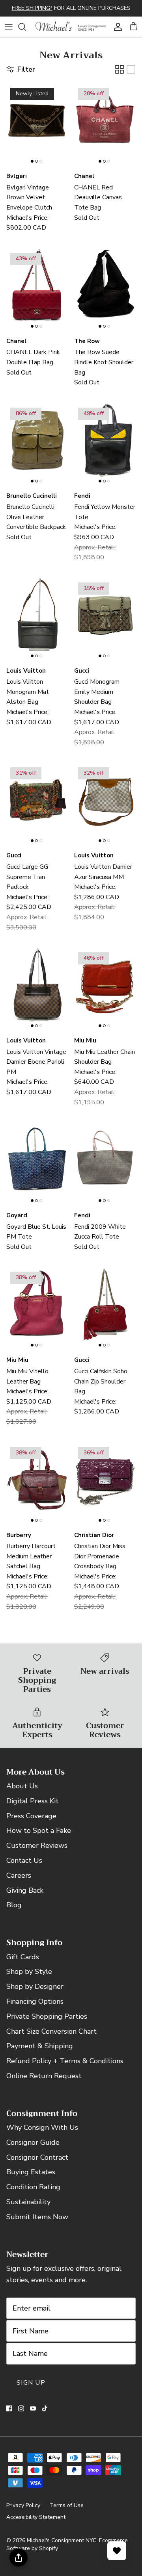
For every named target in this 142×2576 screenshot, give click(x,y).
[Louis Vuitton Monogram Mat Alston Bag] (37, 618)
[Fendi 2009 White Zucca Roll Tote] (105, 1163)
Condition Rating (33, 2187)
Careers (19, 1875)
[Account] (116, 27)
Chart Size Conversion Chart (51, 2031)
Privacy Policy (23, 2505)
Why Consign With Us (42, 2127)
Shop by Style (29, 1971)
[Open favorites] (117, 2551)
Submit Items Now (37, 2217)
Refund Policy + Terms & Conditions (65, 2061)
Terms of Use (67, 2505)
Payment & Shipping (40, 2046)
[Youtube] (33, 2408)
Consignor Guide (33, 2142)
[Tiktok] (45, 2408)
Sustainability (28, 2202)
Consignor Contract (37, 2157)
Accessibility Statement (36, 2517)
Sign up (31, 2383)
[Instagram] (21, 2408)
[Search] (26, 27)
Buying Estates (31, 2172)
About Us (22, 1786)
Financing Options (35, 2001)
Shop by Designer (35, 1986)
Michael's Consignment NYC (62, 2540)
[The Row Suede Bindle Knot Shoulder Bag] (105, 288)
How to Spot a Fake (39, 1830)
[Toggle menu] (9, 27)
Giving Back (25, 1890)
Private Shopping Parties (47, 2016)
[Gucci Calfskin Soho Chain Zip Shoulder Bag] (105, 1307)
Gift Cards (23, 1957)
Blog (14, 1905)
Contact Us (24, 1860)
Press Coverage (31, 1816)
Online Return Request (44, 2076)
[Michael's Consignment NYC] (71, 27)
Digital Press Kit (33, 1801)
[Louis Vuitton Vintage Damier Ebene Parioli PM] (37, 988)
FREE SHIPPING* (32, 8)
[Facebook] (9, 2408)
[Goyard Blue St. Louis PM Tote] (37, 1163)
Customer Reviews (37, 1845)
